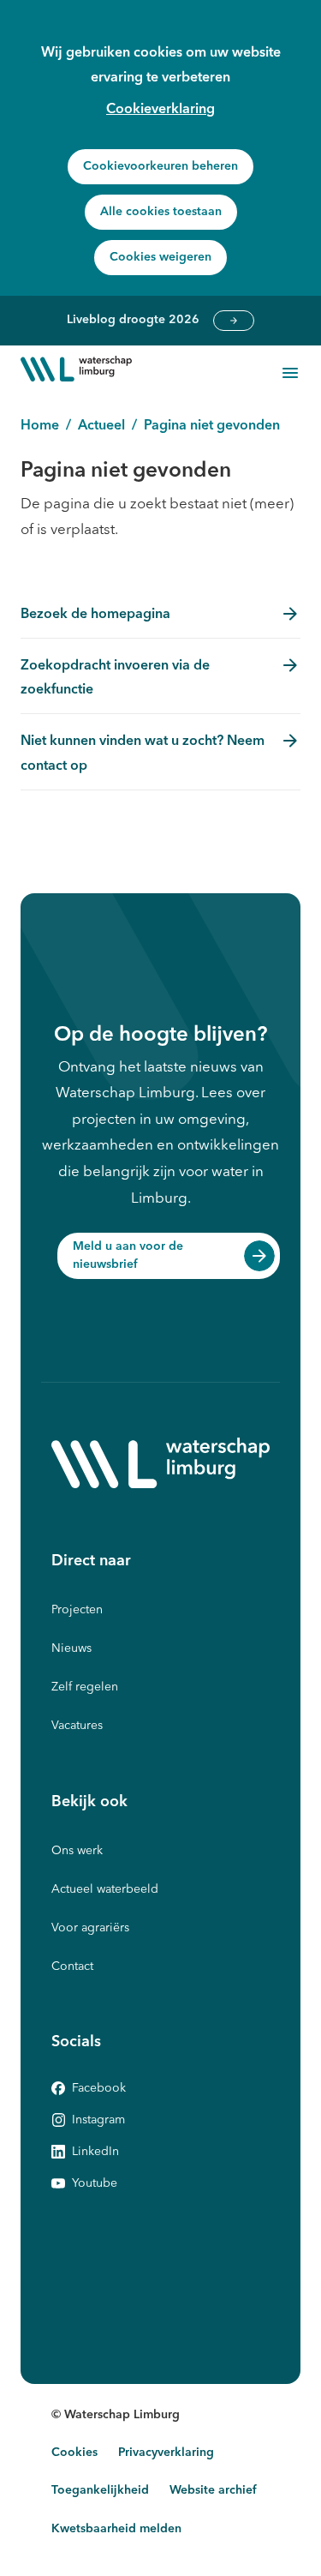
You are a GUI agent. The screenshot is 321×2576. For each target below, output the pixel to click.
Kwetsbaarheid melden (116, 2529)
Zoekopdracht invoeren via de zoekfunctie (115, 679)
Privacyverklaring (166, 2453)
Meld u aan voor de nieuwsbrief (128, 1255)
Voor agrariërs (90, 1928)
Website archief (213, 2490)
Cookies (74, 2453)
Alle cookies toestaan (161, 212)
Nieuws (71, 1648)
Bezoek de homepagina (95, 615)
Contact (72, 1967)
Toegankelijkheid (100, 2490)
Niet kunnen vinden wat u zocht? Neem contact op (143, 754)
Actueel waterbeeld (105, 1889)
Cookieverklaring (160, 110)
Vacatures (77, 1726)
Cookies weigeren (160, 257)
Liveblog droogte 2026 (234, 321)
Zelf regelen (85, 1687)
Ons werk (77, 1851)
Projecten (77, 1610)
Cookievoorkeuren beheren (160, 166)
